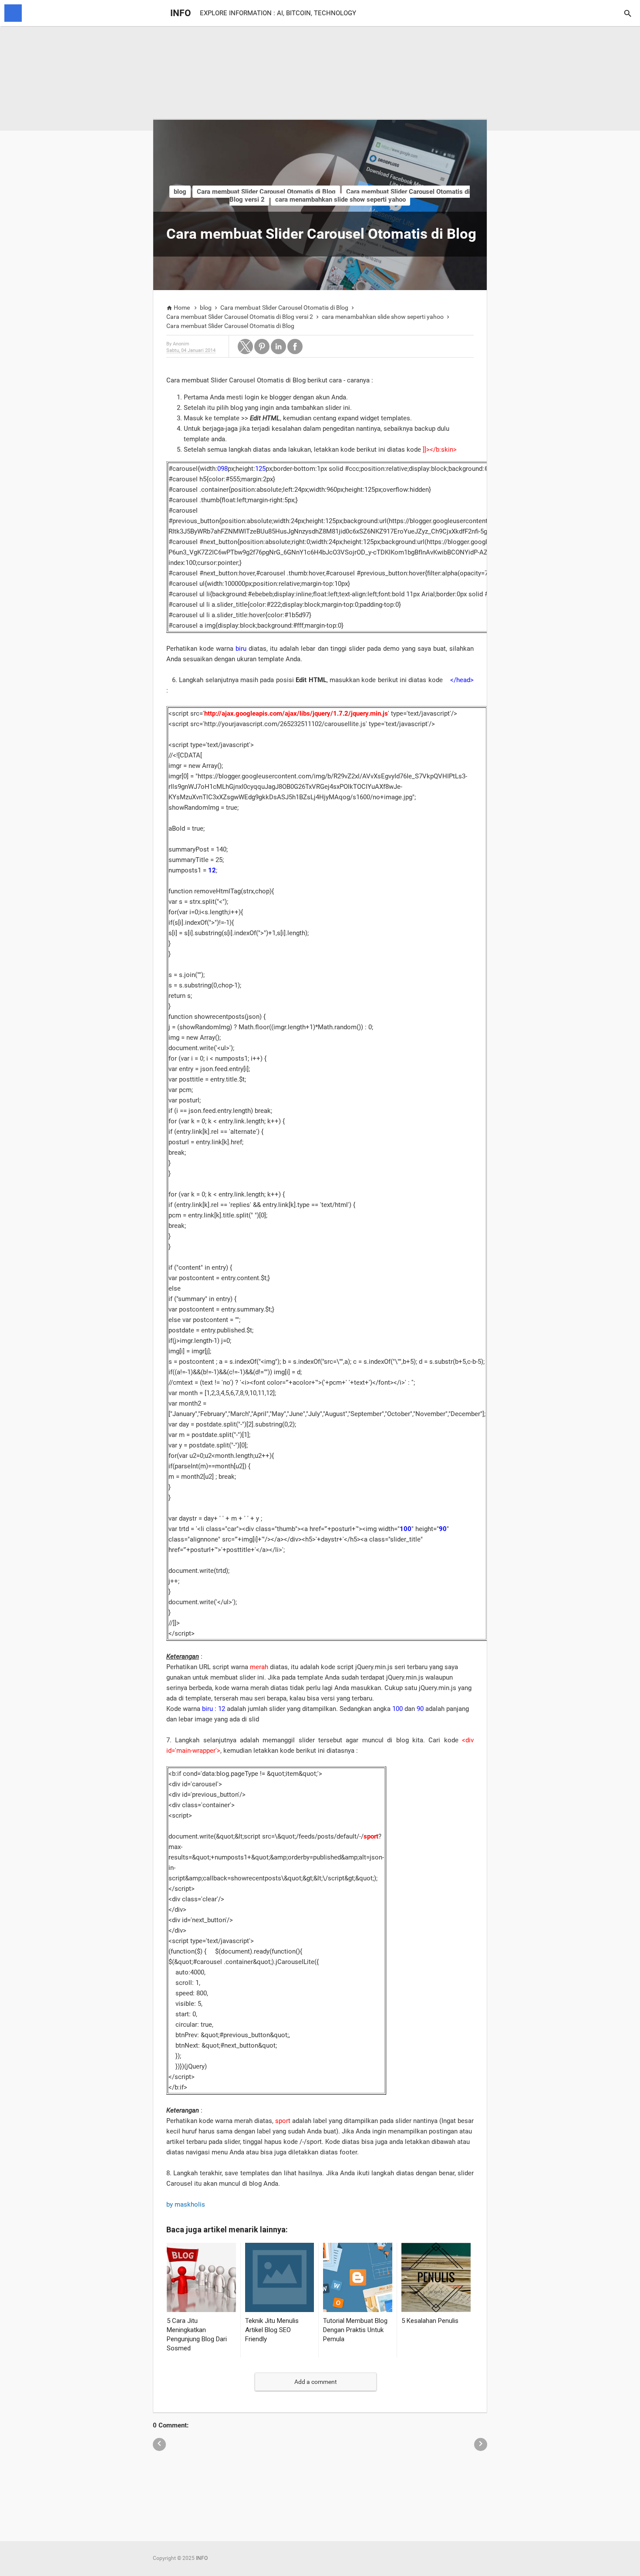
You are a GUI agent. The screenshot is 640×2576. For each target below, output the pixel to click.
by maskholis (187, 2204)
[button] (245, 347)
